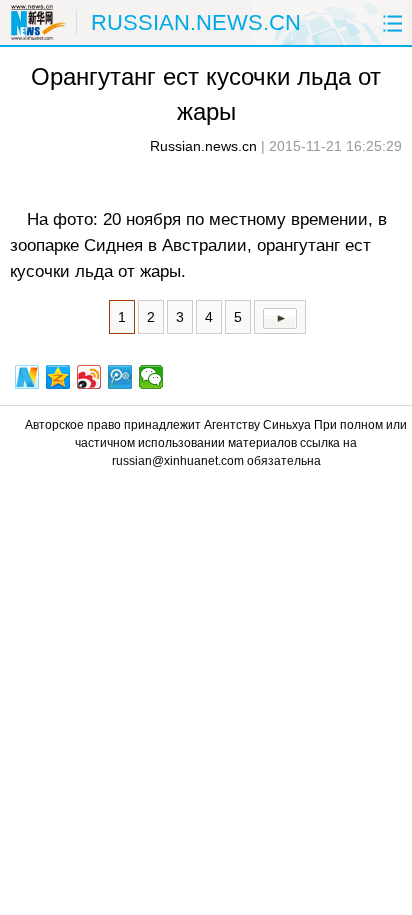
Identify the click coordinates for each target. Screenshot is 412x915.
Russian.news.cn (203, 146)
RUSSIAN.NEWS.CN (196, 22)
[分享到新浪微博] (89, 377)
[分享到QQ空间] (58, 377)
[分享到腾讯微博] (120, 377)
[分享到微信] (151, 377)
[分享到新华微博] (27, 377)
